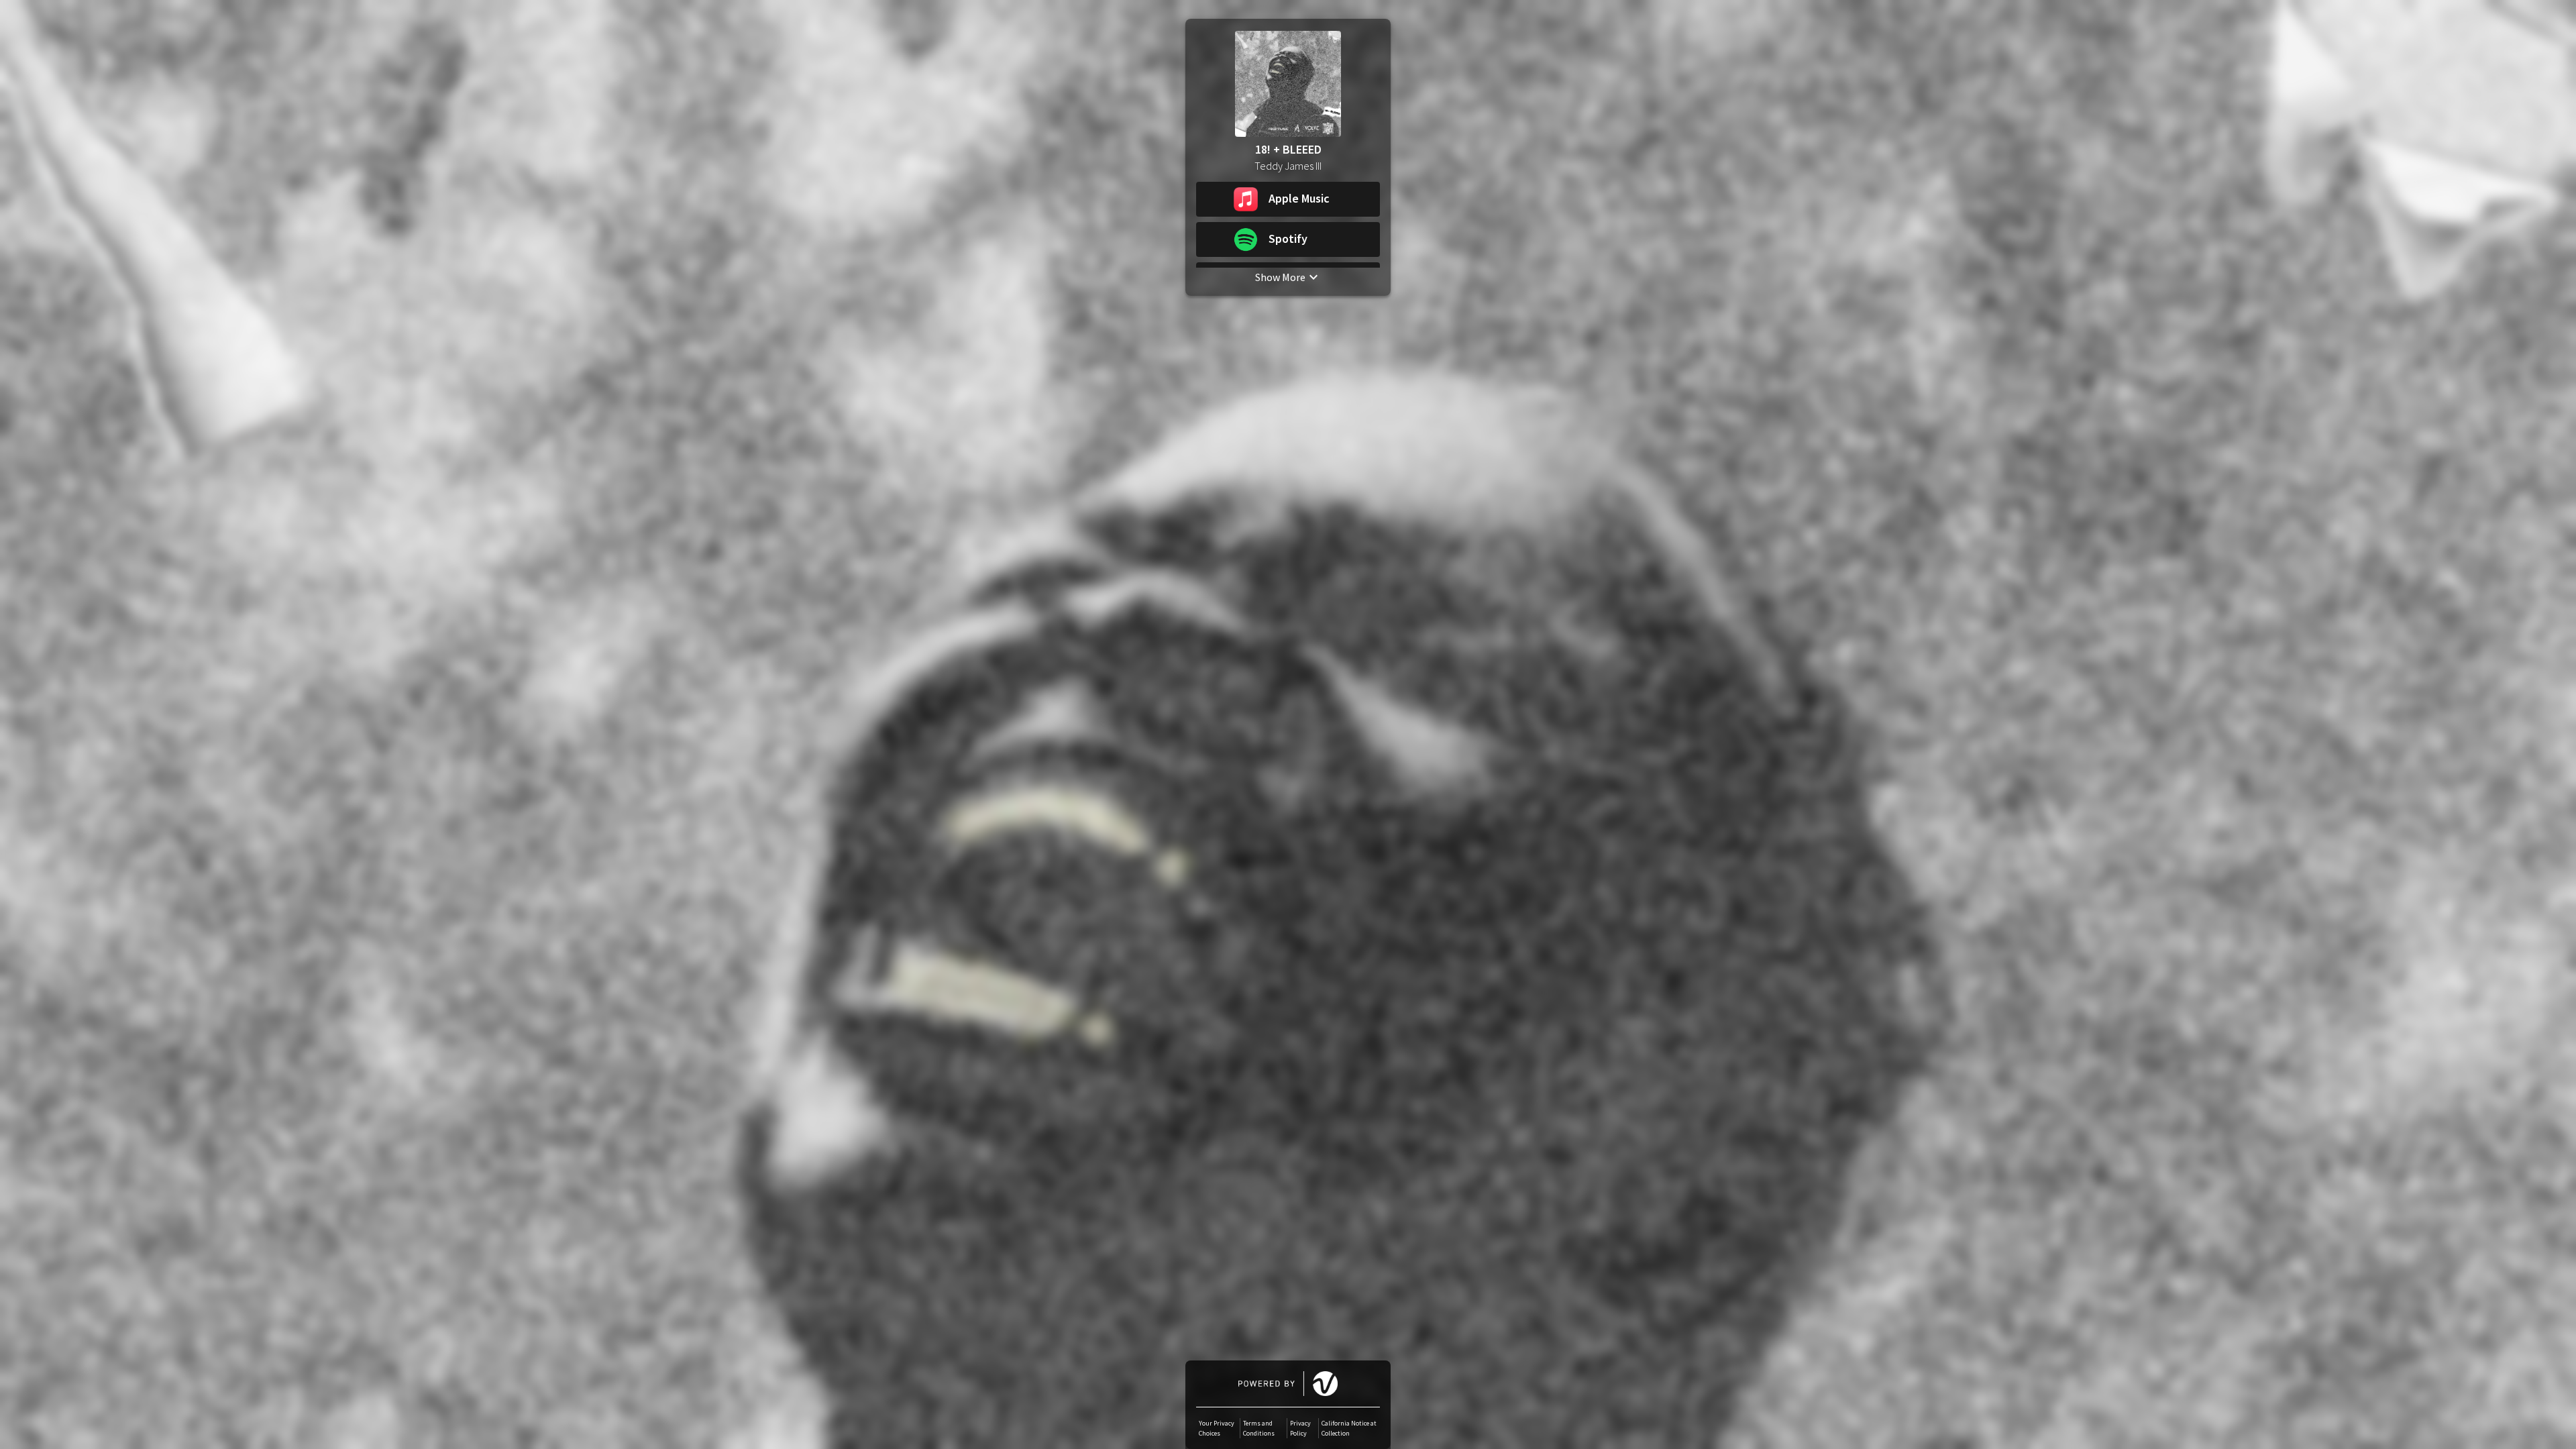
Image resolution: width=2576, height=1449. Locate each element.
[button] (1288, 199)
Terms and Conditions (1259, 1428)
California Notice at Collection (1349, 1428)
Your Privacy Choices (1217, 1428)
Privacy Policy (1300, 1428)
